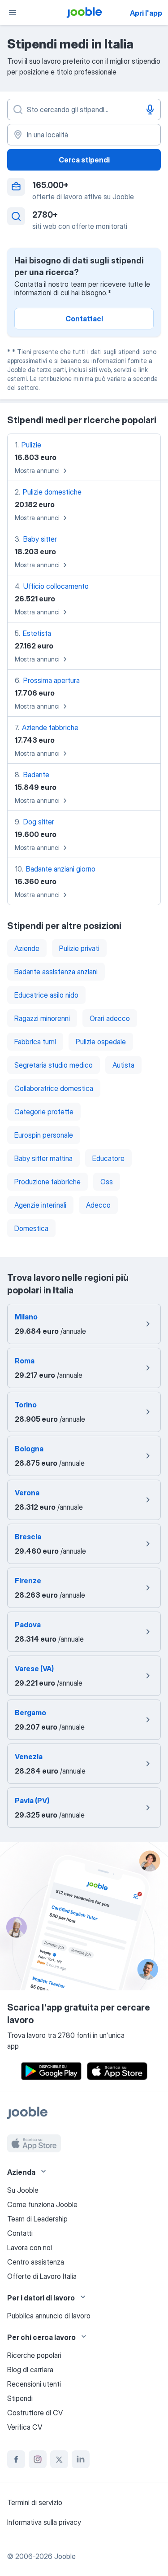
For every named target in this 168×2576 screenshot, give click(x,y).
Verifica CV (25, 2427)
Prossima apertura (52, 680)
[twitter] (59, 2459)
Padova (28, 1625)
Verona (27, 1493)
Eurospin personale (44, 1135)
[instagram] (38, 2459)
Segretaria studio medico (54, 1065)
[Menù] (13, 13)
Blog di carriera (30, 2370)
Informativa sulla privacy (44, 2522)
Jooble (65, 2556)
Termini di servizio (35, 2502)
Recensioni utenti (34, 2384)
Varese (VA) (34, 1669)
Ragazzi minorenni (42, 1018)
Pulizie (31, 445)
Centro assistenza (36, 2262)
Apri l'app (146, 13)
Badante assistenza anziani (56, 972)
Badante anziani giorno (61, 869)
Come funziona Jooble (42, 2204)
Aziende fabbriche (50, 727)
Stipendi (20, 2398)
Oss (107, 1182)
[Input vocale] (150, 110)
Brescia (28, 1537)
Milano (26, 1317)
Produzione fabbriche (47, 1182)
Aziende (27, 948)
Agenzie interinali (40, 1205)
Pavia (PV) (32, 1801)
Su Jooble (23, 2190)
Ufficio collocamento (56, 586)
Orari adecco (110, 1018)
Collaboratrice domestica (54, 1088)
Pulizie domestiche (52, 492)
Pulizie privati (79, 948)
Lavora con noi (30, 2247)
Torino (26, 1405)
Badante (36, 775)
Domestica (31, 1228)
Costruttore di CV (35, 2413)
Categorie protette (44, 1112)
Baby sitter (40, 539)
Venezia (29, 1757)
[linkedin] (81, 2459)
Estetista (37, 633)
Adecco (98, 1205)
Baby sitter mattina (43, 1158)
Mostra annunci (37, 471)
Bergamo (30, 1713)
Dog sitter (39, 822)
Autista (123, 1065)
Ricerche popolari (34, 2355)
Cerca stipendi (84, 160)
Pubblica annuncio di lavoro (49, 2316)
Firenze (28, 1581)
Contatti (20, 2233)
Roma (25, 1361)
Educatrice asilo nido (46, 995)
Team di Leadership (37, 2219)
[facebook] (16, 2459)
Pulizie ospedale (101, 1042)
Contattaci (84, 319)
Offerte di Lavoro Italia (42, 2276)
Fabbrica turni (35, 1042)
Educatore (108, 1158)
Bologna (29, 1449)
